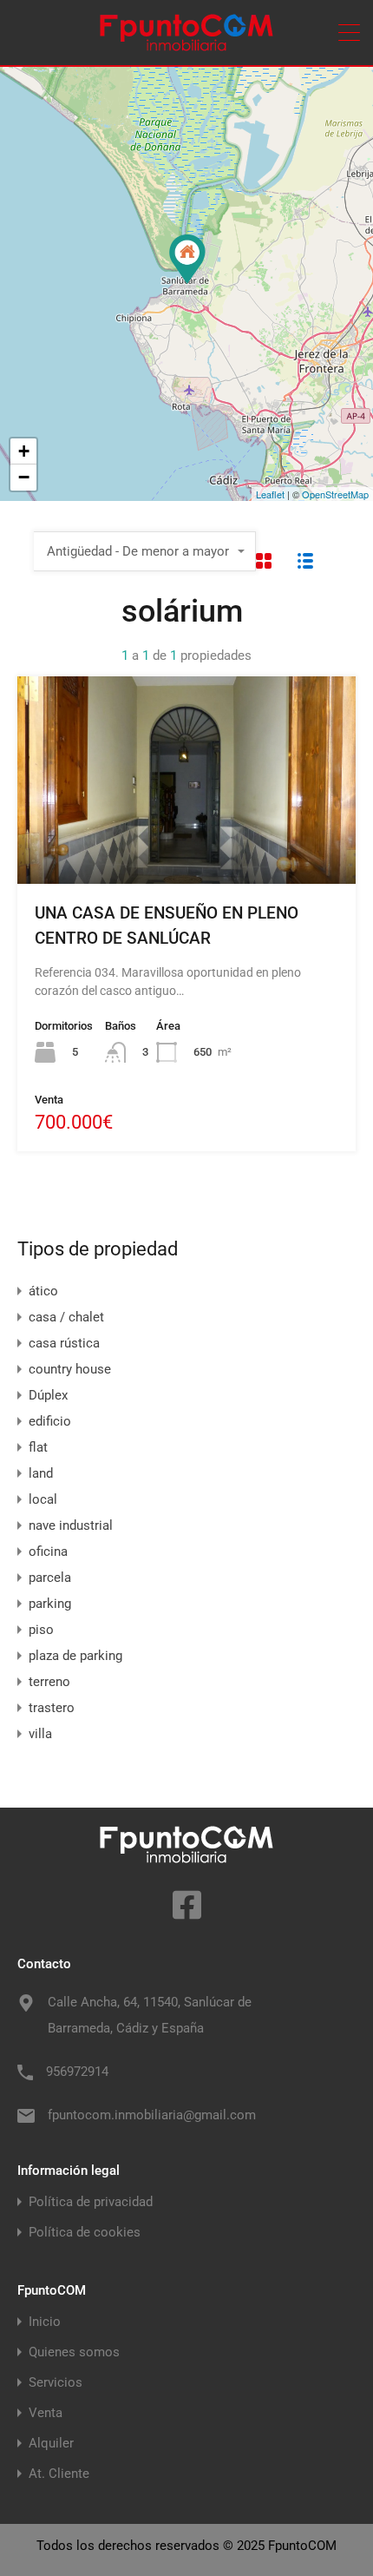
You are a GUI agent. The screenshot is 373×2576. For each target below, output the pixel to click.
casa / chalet (66, 1317)
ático (43, 1291)
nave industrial (71, 1525)
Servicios (56, 2383)
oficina (48, 1552)
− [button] (24, 477)
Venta (46, 2413)
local (43, 1499)
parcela (50, 1578)
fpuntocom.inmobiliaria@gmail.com (152, 2115)
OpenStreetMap (335, 494)
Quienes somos (74, 2352)
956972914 (77, 2072)
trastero (52, 1708)
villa (40, 1734)
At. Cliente (59, 2474)
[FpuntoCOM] (186, 44)
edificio (50, 1421)
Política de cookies (85, 2233)
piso (41, 1630)
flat (38, 1447)
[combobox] (145, 551)
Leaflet (270, 494)
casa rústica (64, 1343)
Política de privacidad (91, 2202)
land (41, 1473)
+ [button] (24, 451)
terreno (49, 1682)
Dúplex (48, 1395)
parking (50, 1604)
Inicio (45, 2322)
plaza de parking (75, 1656)
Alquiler (51, 2444)
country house (70, 1369)
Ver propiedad (186, 842)
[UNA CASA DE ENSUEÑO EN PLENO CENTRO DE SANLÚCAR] (187, 259)
